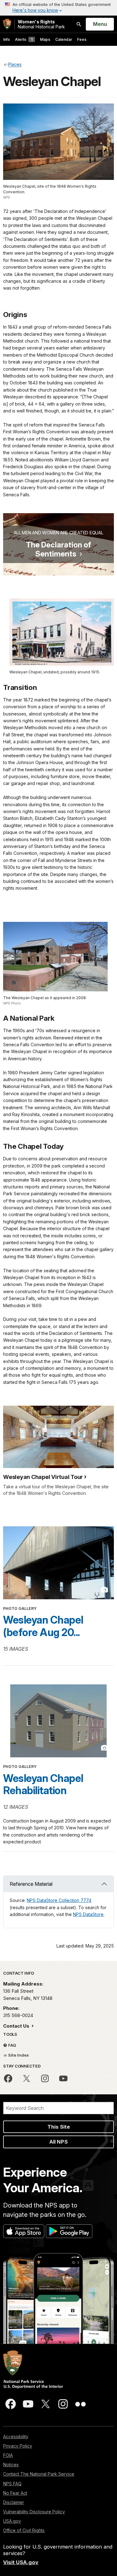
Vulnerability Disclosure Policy (34, 2512)
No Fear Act (15, 2493)
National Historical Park (41, 24)
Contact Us (17, 2026)
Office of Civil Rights (24, 2530)
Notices (11, 2465)
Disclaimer (14, 2502)
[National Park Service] (7, 24)
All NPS (58, 2142)
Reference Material (31, 1884)
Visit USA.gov (21, 2562)
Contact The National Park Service (39, 2474)
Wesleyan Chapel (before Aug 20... (43, 1626)
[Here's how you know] (58, 8)
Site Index (18, 2055)
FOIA (8, 2455)
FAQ (12, 2045)
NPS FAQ (12, 2484)
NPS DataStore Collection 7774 (59, 1900)
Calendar (64, 39)
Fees (82, 39)
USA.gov (12, 2521)
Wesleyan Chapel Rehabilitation (43, 1784)
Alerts (24, 39)
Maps (45, 39)
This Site (59, 2127)
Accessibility (16, 2436)
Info (7, 39)
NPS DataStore (88, 1914)
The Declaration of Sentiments (58, 549)
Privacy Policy (18, 2446)
